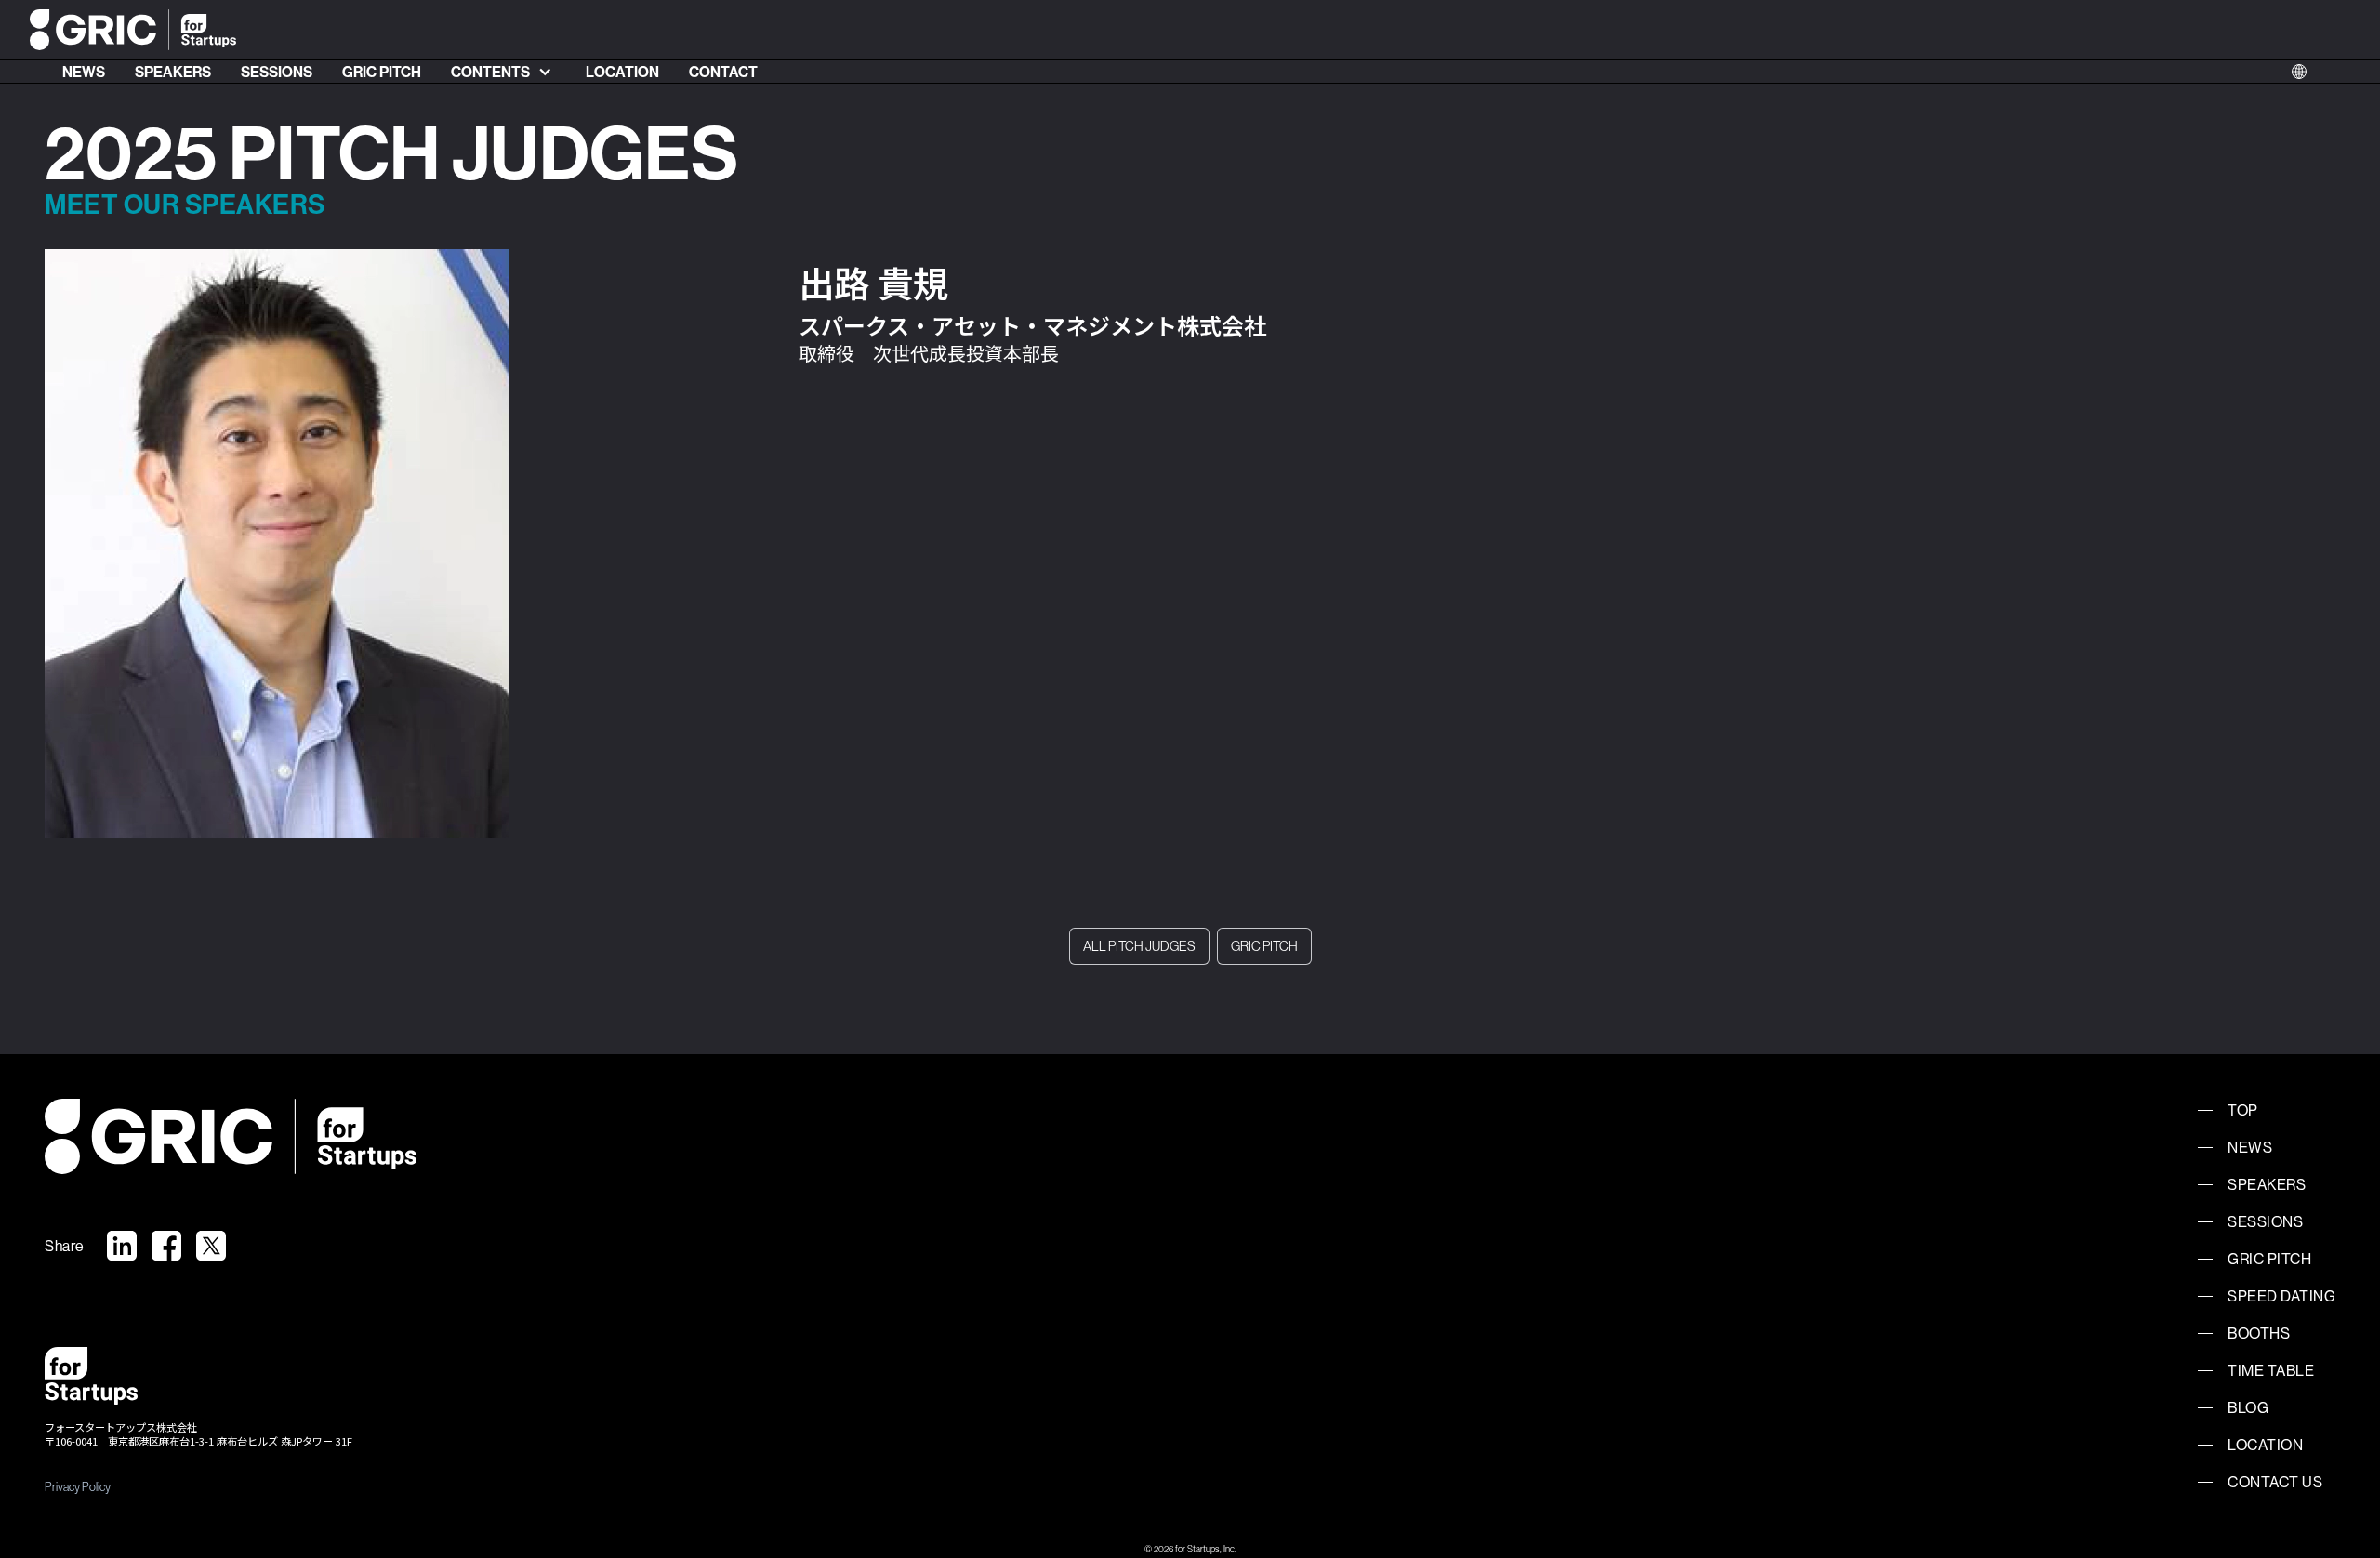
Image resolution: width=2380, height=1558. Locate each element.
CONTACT (723, 72)
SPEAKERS (173, 72)
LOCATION (622, 72)
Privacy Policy (78, 1486)
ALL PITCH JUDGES (1139, 946)
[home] (133, 30)
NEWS (84, 72)
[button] (503, 72)
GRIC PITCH (382, 72)
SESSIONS (277, 72)
